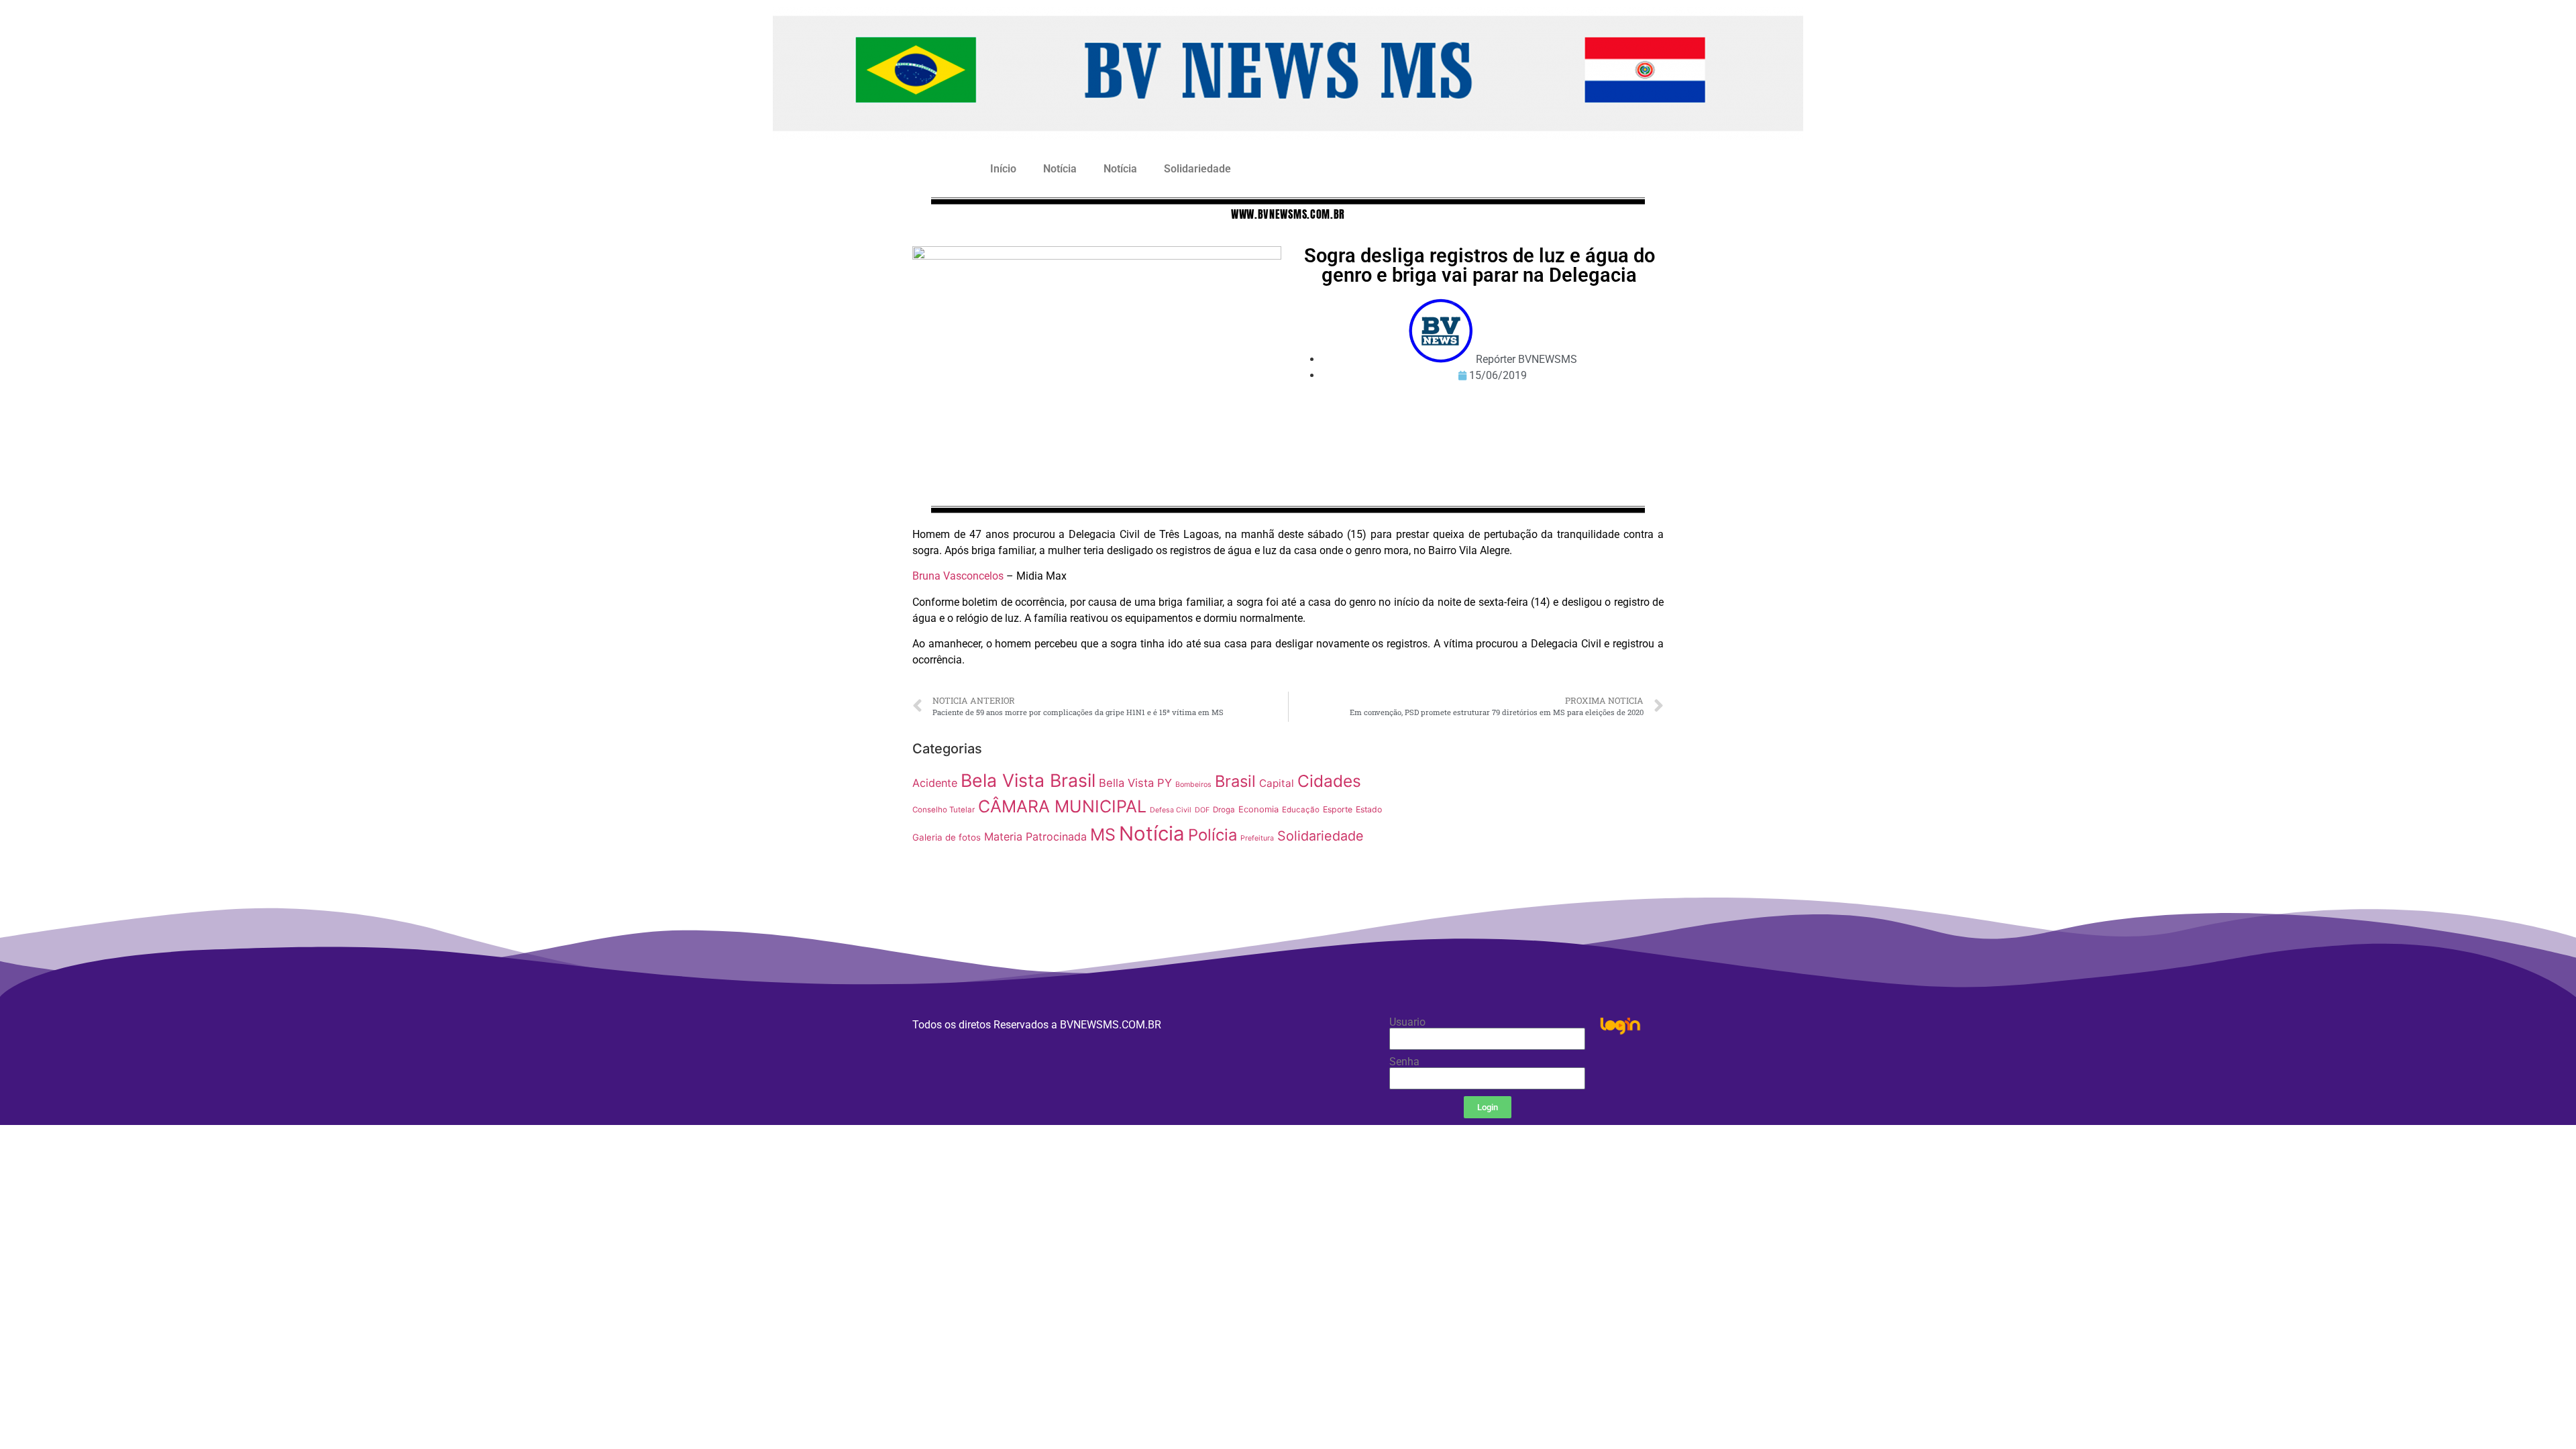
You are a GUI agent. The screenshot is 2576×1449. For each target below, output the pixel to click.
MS (1103, 835)
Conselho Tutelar (944, 810)
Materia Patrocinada (1035, 837)
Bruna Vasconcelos (958, 576)
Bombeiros (1193, 785)
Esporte (1338, 809)
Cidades (1329, 781)
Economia (1258, 809)
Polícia (1213, 835)
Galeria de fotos (947, 837)
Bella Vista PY (1135, 783)
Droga (1224, 810)
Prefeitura (1257, 838)
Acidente (935, 783)
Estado (1369, 809)
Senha (1404, 1062)
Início (1003, 169)
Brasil (1235, 781)
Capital (1277, 783)
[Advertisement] (1533, 829)
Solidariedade (1197, 169)
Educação (1301, 810)
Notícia (1060, 169)
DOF (1202, 810)
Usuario (1407, 1022)
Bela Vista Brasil (1028, 780)
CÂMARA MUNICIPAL (1062, 806)
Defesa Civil (1171, 810)
